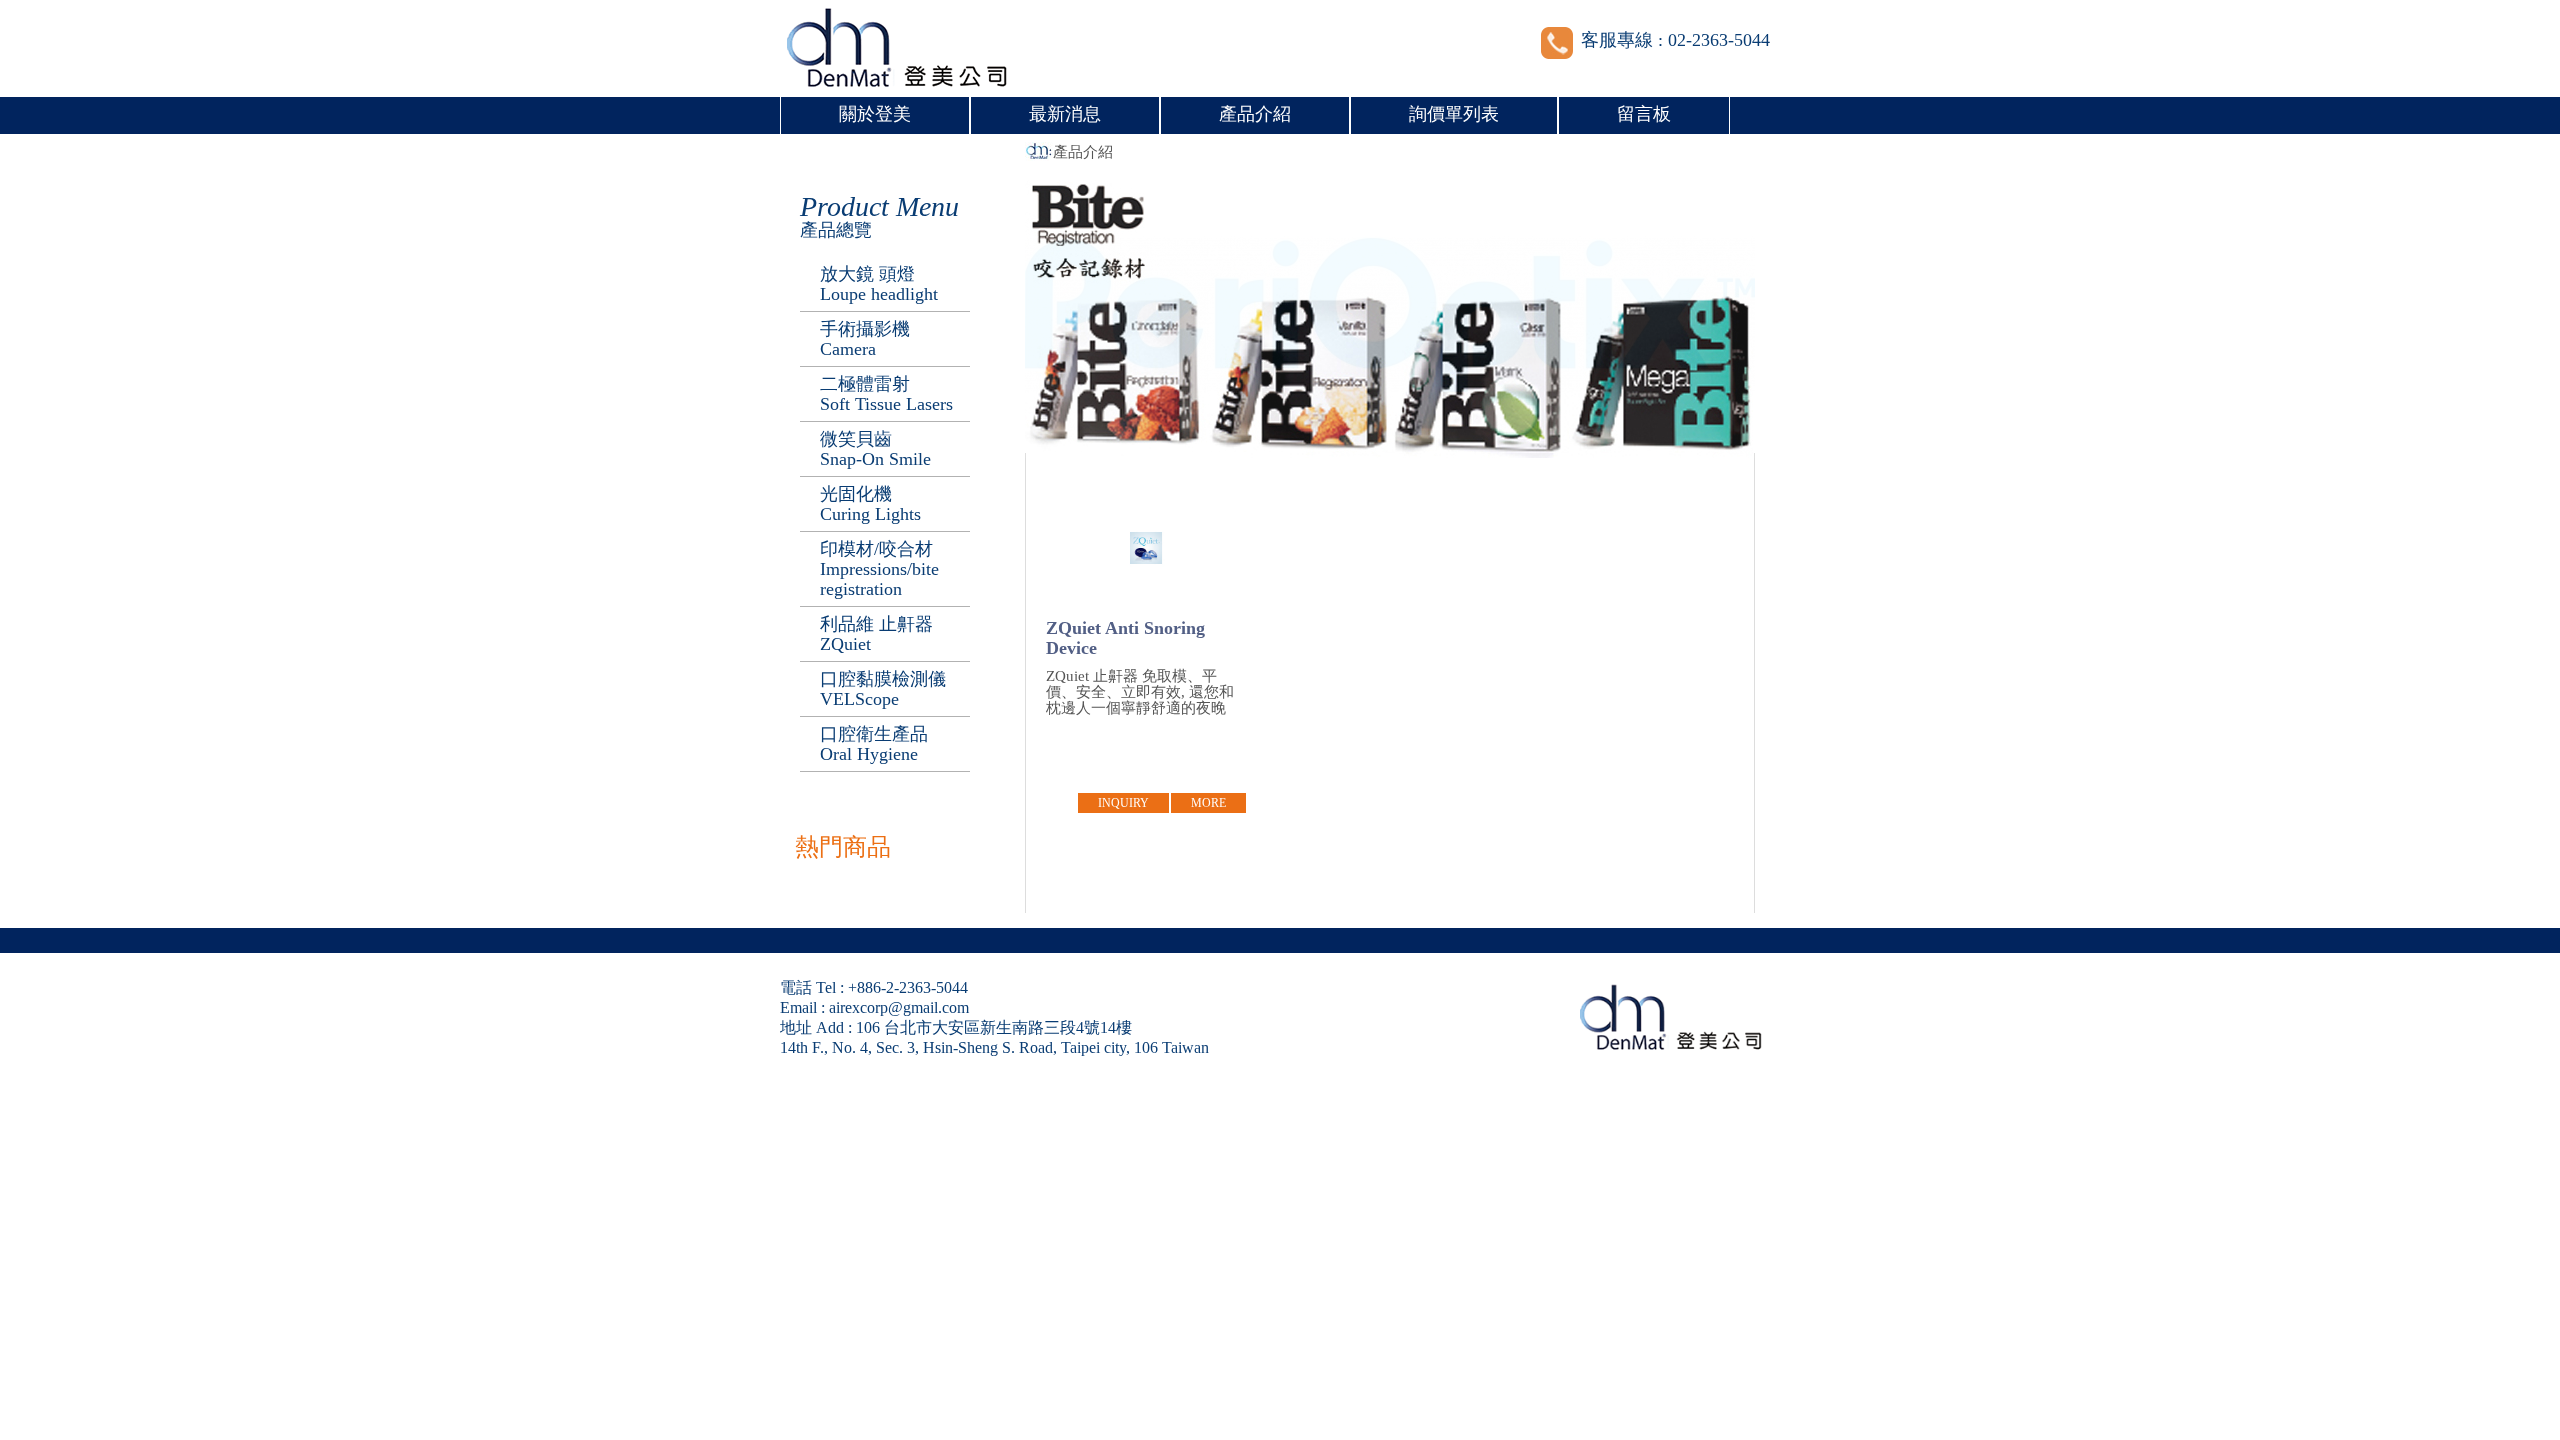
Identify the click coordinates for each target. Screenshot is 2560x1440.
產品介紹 (1255, 114)
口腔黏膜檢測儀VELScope (883, 689)
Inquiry (1123, 803)
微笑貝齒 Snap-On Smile (875, 449)
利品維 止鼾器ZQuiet (876, 634)
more (1208, 803)
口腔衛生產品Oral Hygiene (874, 744)
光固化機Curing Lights (870, 504)
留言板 (1644, 114)
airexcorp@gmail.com (899, 1007)
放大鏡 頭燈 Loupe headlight (879, 284)
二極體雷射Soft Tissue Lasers (886, 394)
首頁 (1039, 152)
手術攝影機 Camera (865, 339)
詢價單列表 (1454, 114)
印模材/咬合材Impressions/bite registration (879, 569)
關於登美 (875, 114)
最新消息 (1065, 114)
